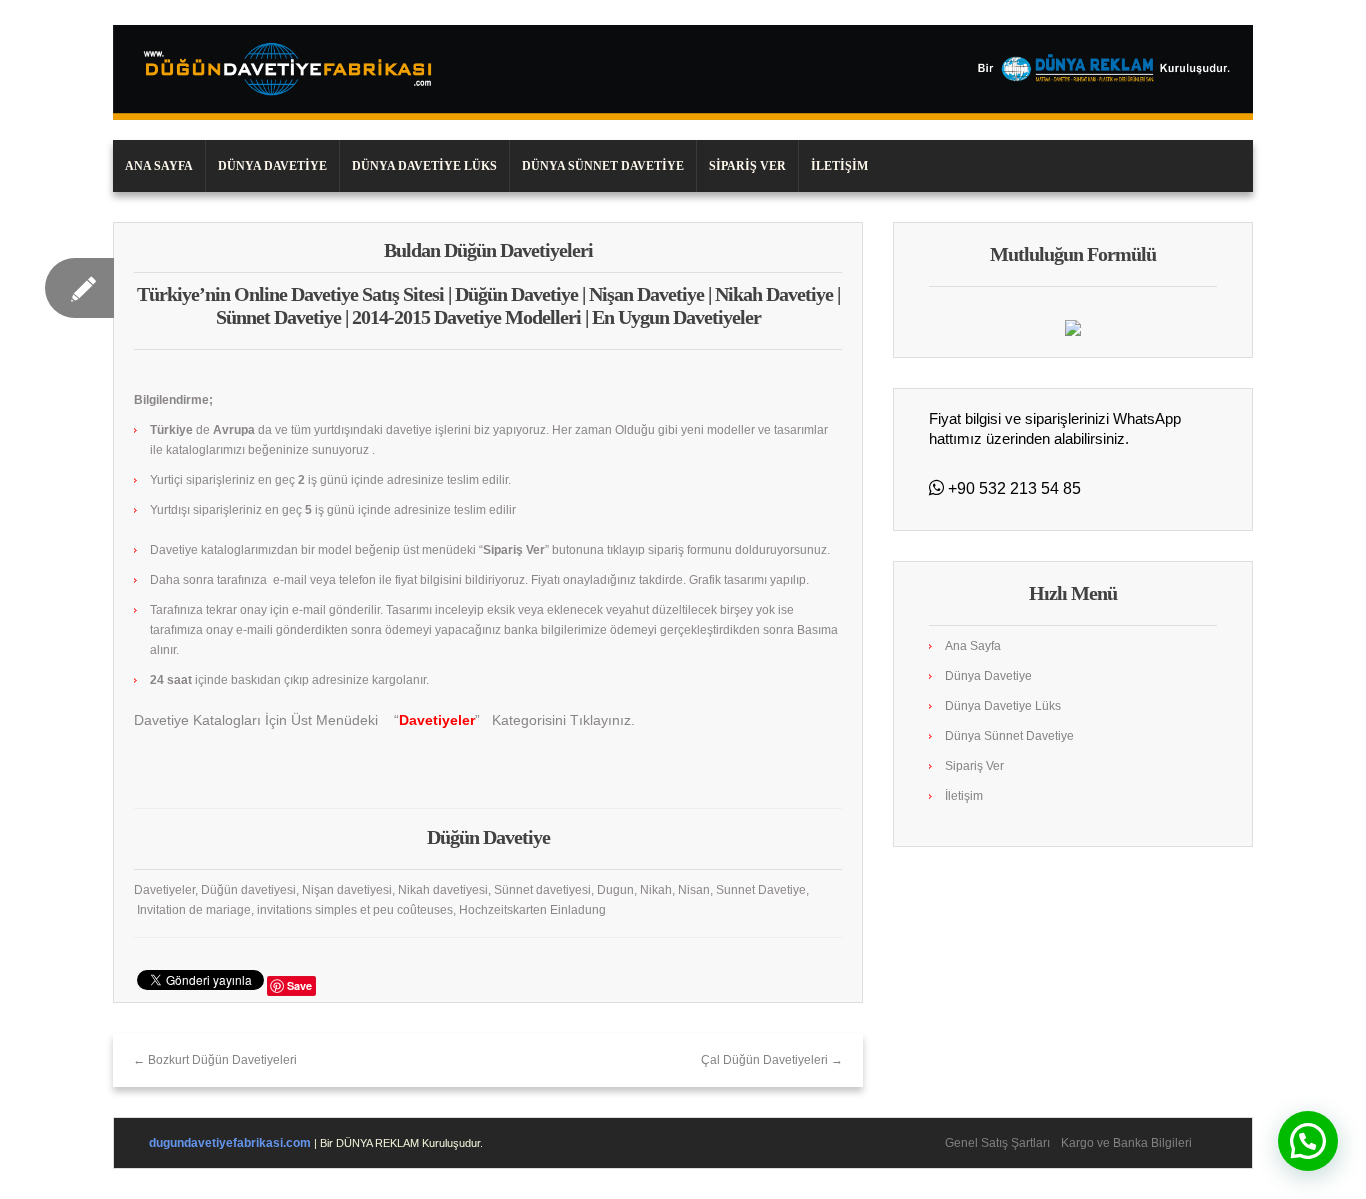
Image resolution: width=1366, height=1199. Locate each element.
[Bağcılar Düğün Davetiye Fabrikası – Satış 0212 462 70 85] (683, 72)
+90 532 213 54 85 (1012, 488)
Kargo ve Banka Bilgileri (1126, 1143)
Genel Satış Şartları (997, 1143)
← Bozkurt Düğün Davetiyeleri (215, 1060)
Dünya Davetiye (272, 166)
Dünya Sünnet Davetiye (603, 166)
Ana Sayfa (159, 166)
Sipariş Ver (747, 166)
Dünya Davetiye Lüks (424, 166)
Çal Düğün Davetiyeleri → (772, 1060)
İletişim (839, 166)
